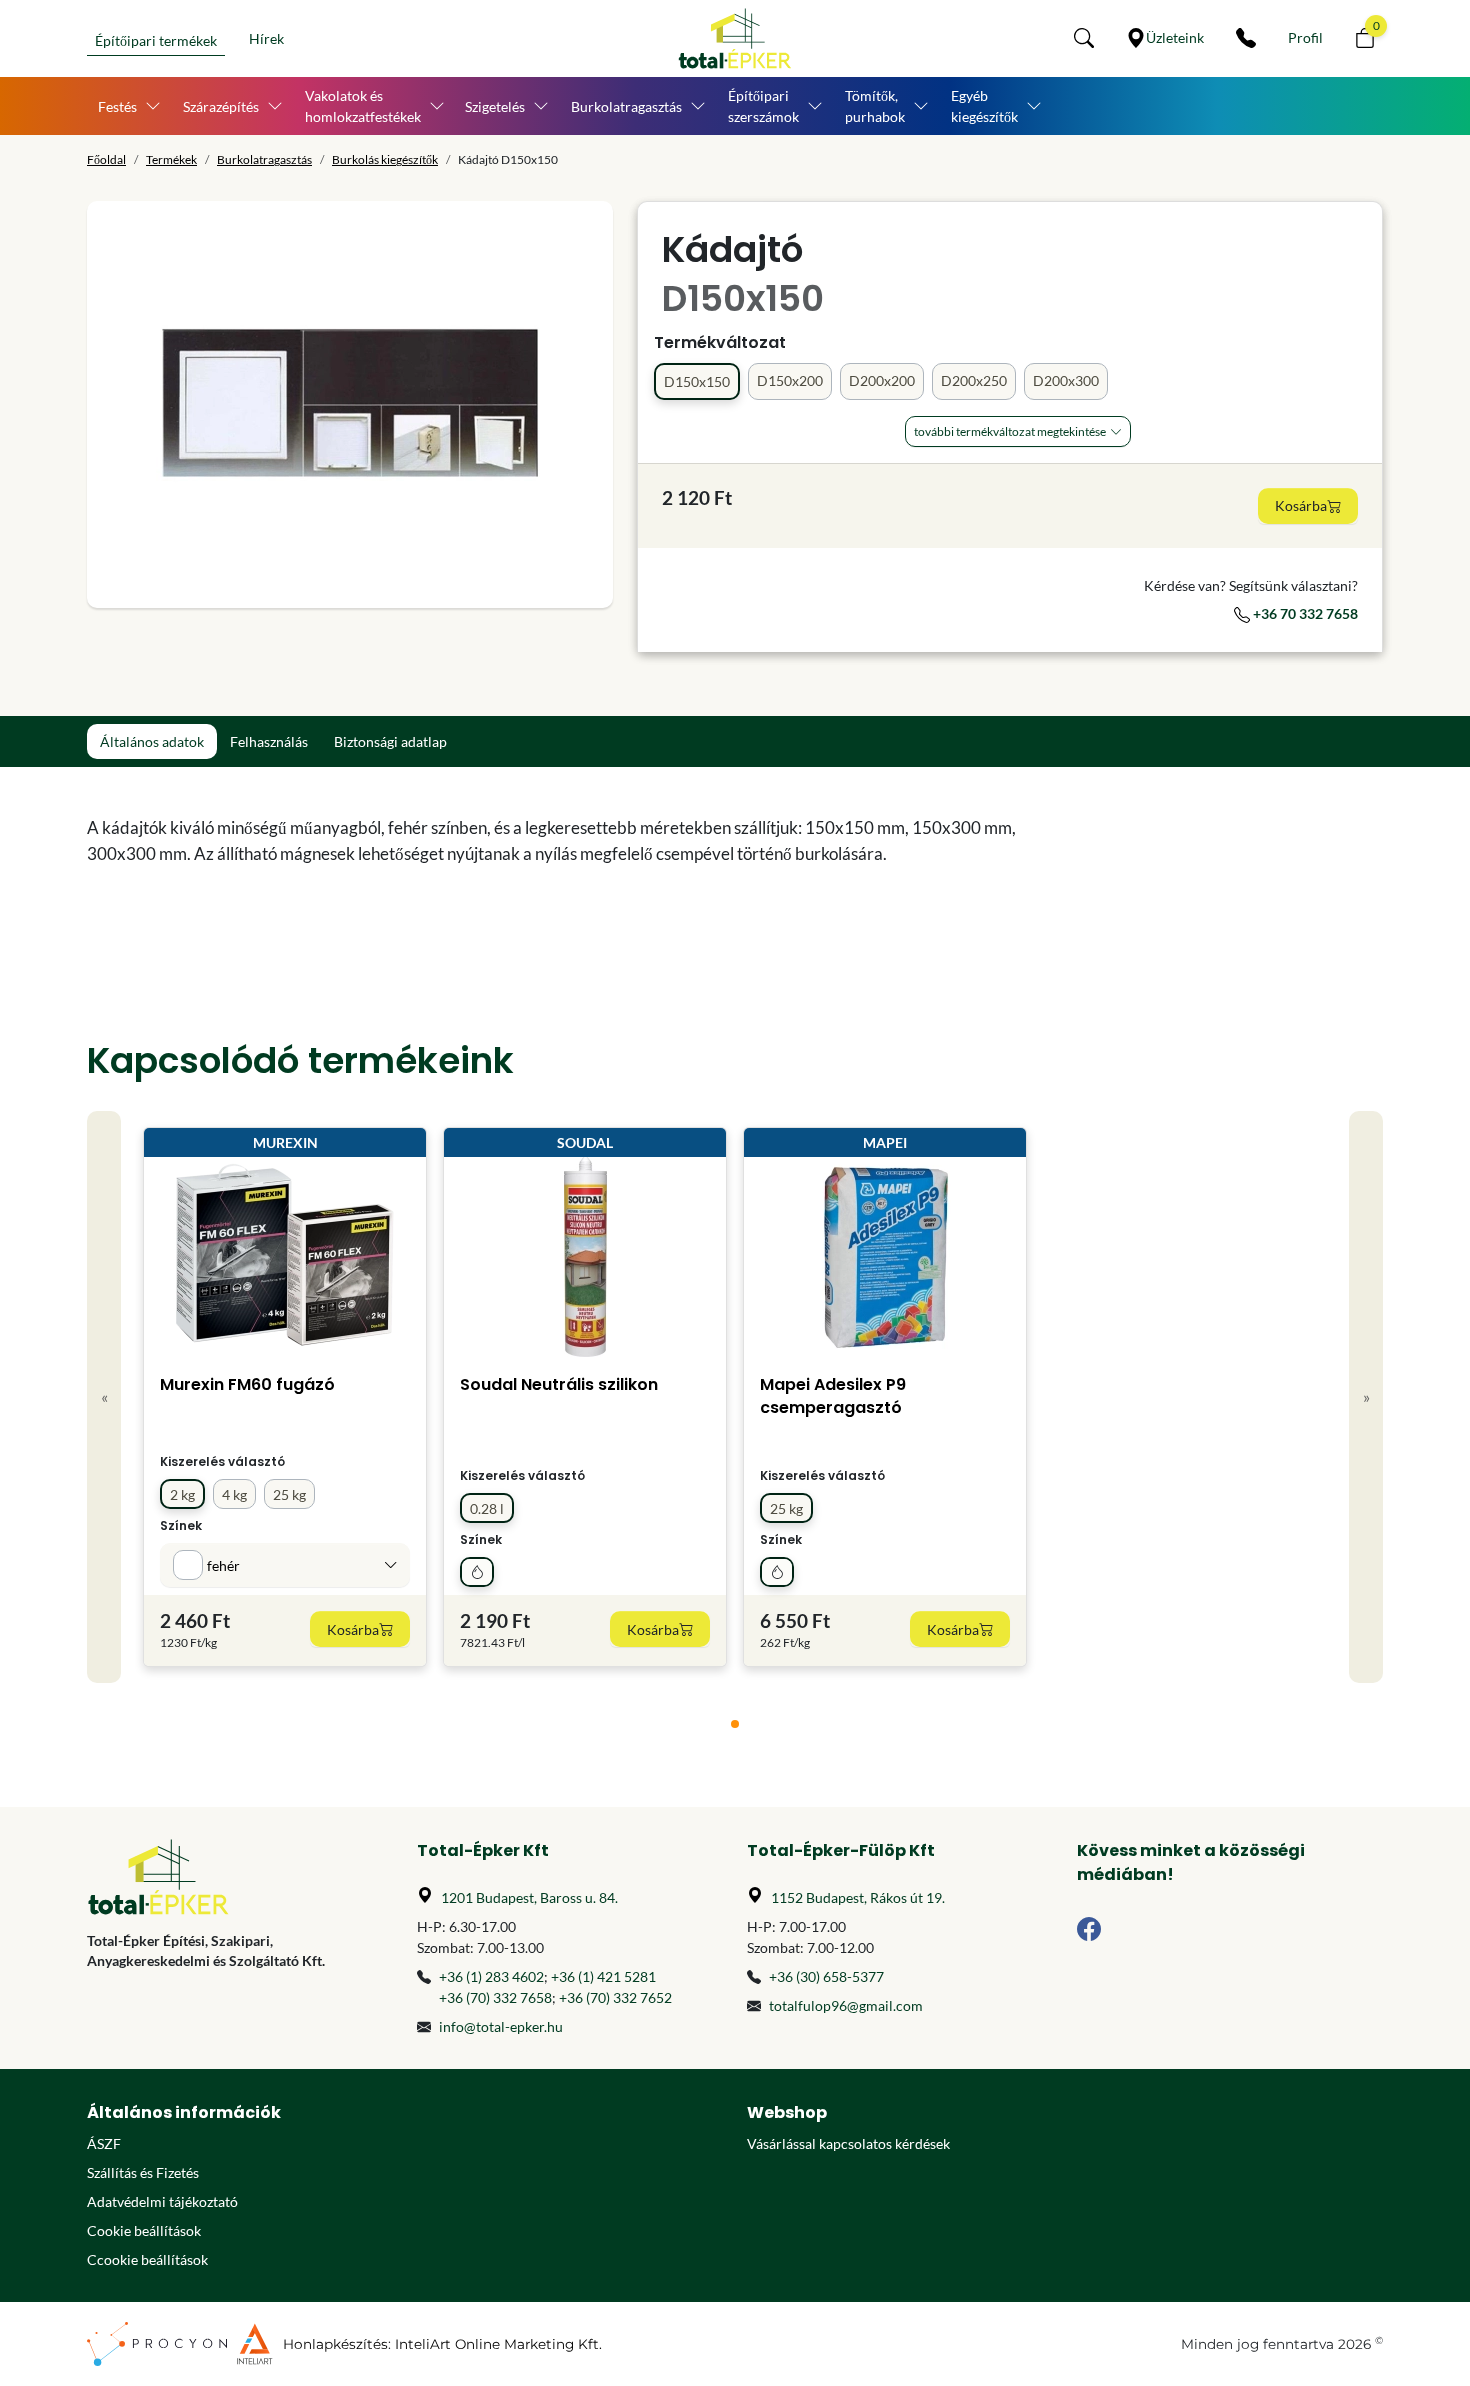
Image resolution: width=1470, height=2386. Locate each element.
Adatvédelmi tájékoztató (162, 2201)
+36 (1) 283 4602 (491, 1976)
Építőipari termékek (156, 40)
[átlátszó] (477, 1572)
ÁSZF (104, 2143)
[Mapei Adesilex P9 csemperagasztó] (885, 1257)
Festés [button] (117, 106)
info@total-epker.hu (501, 2026)
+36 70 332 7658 (1304, 613)
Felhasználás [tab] (269, 741)
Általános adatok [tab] (152, 741)
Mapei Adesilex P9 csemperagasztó (833, 1396)
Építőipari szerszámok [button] (763, 106)
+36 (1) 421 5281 (603, 1976)
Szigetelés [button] (495, 106)
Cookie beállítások (144, 2230)
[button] (1084, 38)
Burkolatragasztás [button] (626, 106)
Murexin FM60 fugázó (247, 1384)
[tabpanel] (570, 841)
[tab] (735, 1724)
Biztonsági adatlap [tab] (390, 741)
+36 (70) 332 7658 (495, 1997)
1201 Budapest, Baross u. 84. (529, 1897)
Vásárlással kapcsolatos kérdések (848, 2143)
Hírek (266, 38)
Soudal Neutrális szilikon (559, 1384)
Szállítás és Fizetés (143, 2172)
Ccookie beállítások (147, 2259)
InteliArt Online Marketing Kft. (498, 2344)
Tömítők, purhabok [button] (875, 106)
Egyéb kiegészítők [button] (984, 106)
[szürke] (777, 1572)
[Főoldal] (735, 38)
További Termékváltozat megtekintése (1010, 431)
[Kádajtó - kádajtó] (350, 404)
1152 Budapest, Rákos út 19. (858, 1897)
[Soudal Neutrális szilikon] (585, 1257)
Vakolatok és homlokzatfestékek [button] (363, 106)
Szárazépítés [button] (221, 106)
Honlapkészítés (335, 2344)
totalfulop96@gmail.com (846, 2005)
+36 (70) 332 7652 (615, 1997)
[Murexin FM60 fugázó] (285, 1257)
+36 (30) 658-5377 (826, 1976)
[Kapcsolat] (1246, 38)
